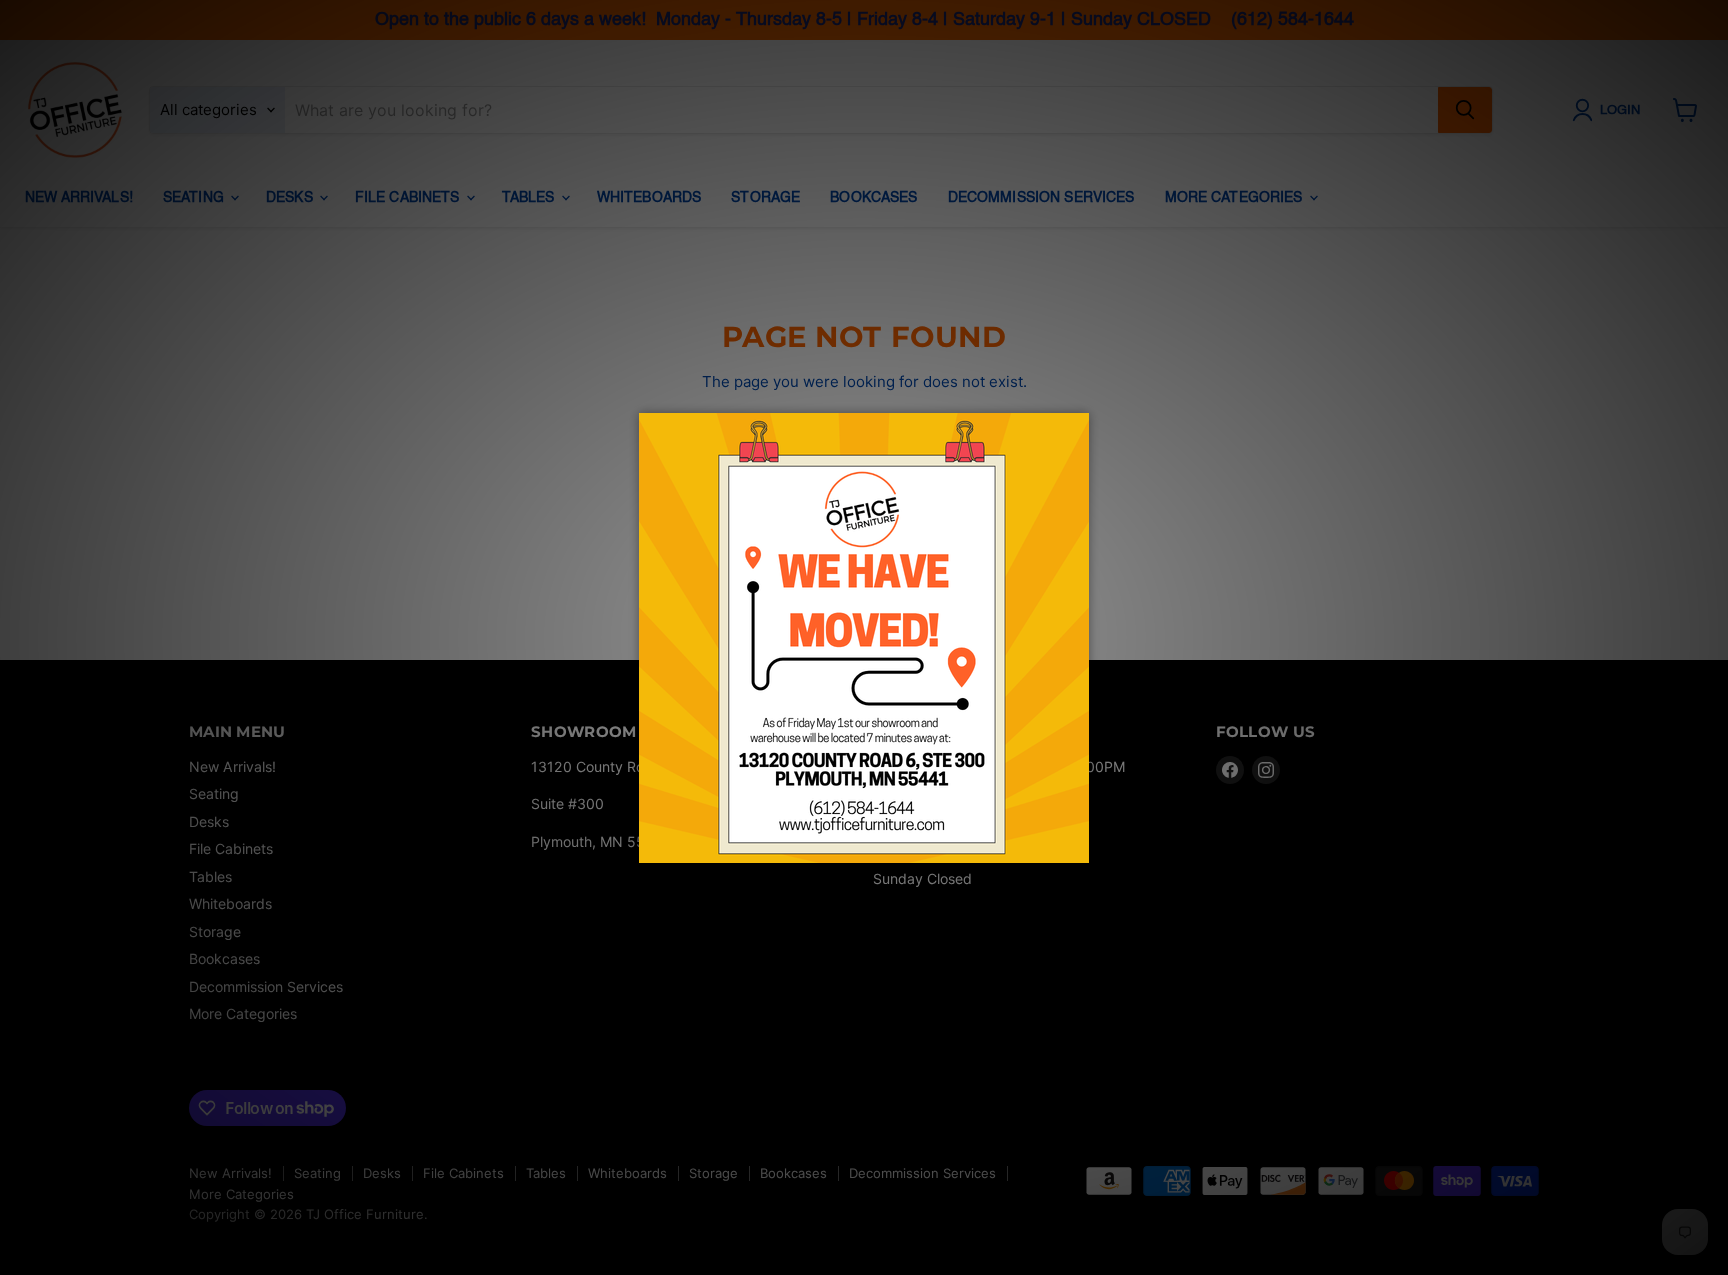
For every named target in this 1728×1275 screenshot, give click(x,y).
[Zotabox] (1076, 845)
